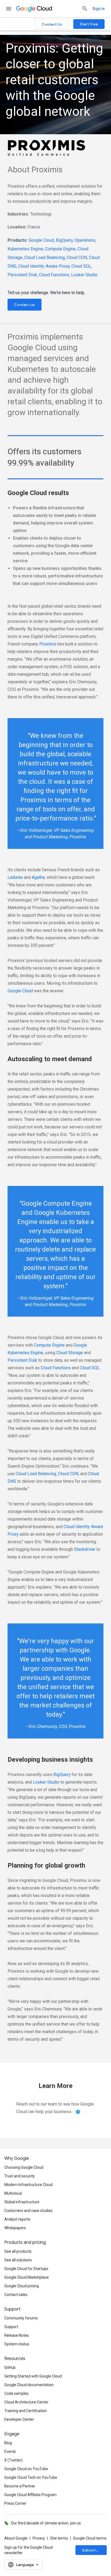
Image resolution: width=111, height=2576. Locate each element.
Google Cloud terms (90, 2538)
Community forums (21, 2318)
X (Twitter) (13, 2460)
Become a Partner (20, 2486)
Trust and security (20, 2176)
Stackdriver (85, 1549)
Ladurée (15, 877)
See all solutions (18, 2260)
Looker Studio (84, 275)
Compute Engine (60, 249)
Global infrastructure (22, 2202)
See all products (18, 2251)
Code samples (16, 2393)
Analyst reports (17, 2219)
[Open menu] (9, 9)
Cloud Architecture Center (26, 2402)
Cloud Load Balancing (44, 258)
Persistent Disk (22, 275)
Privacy (39, 2538)
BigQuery (64, 240)
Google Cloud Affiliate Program (30, 2495)
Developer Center (19, 2419)
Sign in (98, 9)
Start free (89, 24)
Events (10, 2451)
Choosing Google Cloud (24, 2167)
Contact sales (16, 2295)
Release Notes (17, 2335)
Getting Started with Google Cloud (33, 2376)
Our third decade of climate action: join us (46, 2523)
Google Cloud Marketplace (27, 2277)
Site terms (59, 2538)
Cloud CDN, (69, 1474)
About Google (16, 2538)
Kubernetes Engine (25, 249)
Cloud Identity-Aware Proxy (44, 266)
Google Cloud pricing (22, 2286)
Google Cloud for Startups (26, 2269)
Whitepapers (15, 2228)
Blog (8, 2443)
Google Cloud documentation (29, 2385)
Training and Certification (26, 2411)
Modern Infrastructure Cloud (28, 2185)
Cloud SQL (81, 266)
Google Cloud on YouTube (26, 2469)
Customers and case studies (28, 2211)
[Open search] (85, 9)
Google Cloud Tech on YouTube (31, 2477)
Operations (85, 240)
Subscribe (91, 2550)
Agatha (38, 877)
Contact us (25, 305)
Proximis (48, 644)
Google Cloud (41, 240)
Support (11, 2327)
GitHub (10, 2368)
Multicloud (13, 2193)
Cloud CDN (77, 258)
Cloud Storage (70, 1353)
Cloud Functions (54, 275)
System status (17, 2344)
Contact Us (52, 24)
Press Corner (15, 2503)
